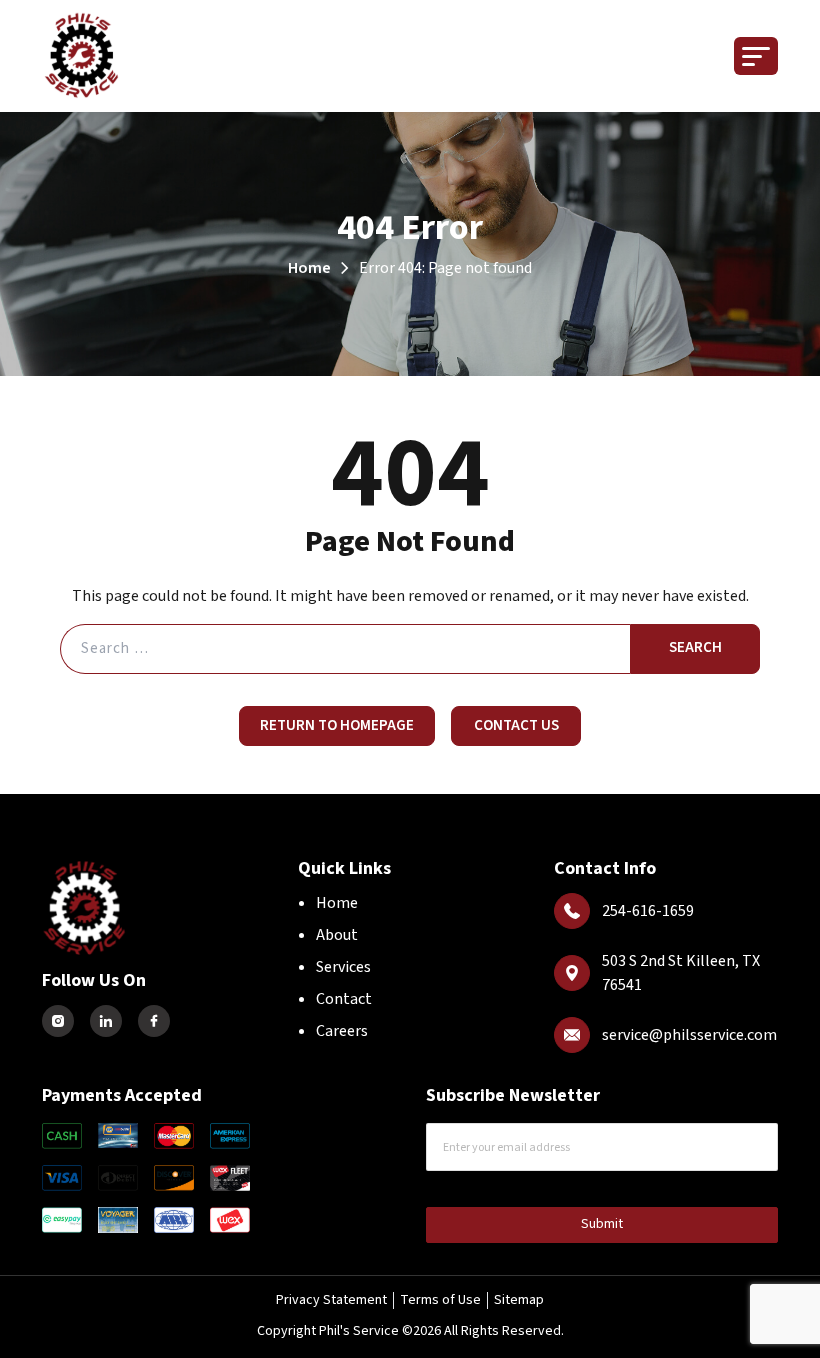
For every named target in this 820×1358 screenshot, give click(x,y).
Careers (342, 1031)
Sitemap (519, 1300)
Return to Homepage (337, 725)
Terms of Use (440, 1300)
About (337, 935)
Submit (602, 1224)
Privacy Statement (331, 1300)
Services (343, 967)
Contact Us (516, 725)
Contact (344, 999)
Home (309, 268)
